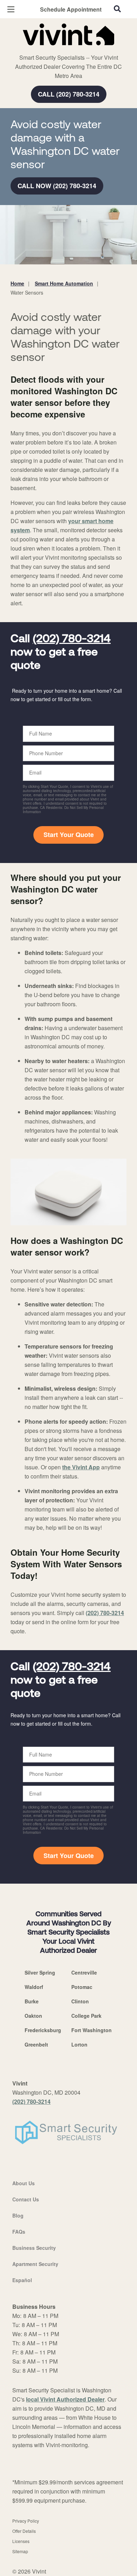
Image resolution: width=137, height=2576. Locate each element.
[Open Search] (117, 9)
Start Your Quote (69, 835)
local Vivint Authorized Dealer (65, 2399)
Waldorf (34, 1987)
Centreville (84, 1972)
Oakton (33, 2016)
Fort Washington (92, 2030)
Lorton (79, 2044)
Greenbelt (36, 2044)
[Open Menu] (11, 9)
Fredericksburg (43, 2030)
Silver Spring (40, 1972)
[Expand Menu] (75, 49)
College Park (86, 2016)
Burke (32, 2001)
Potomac (82, 1987)
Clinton (80, 2001)
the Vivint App (81, 1467)
